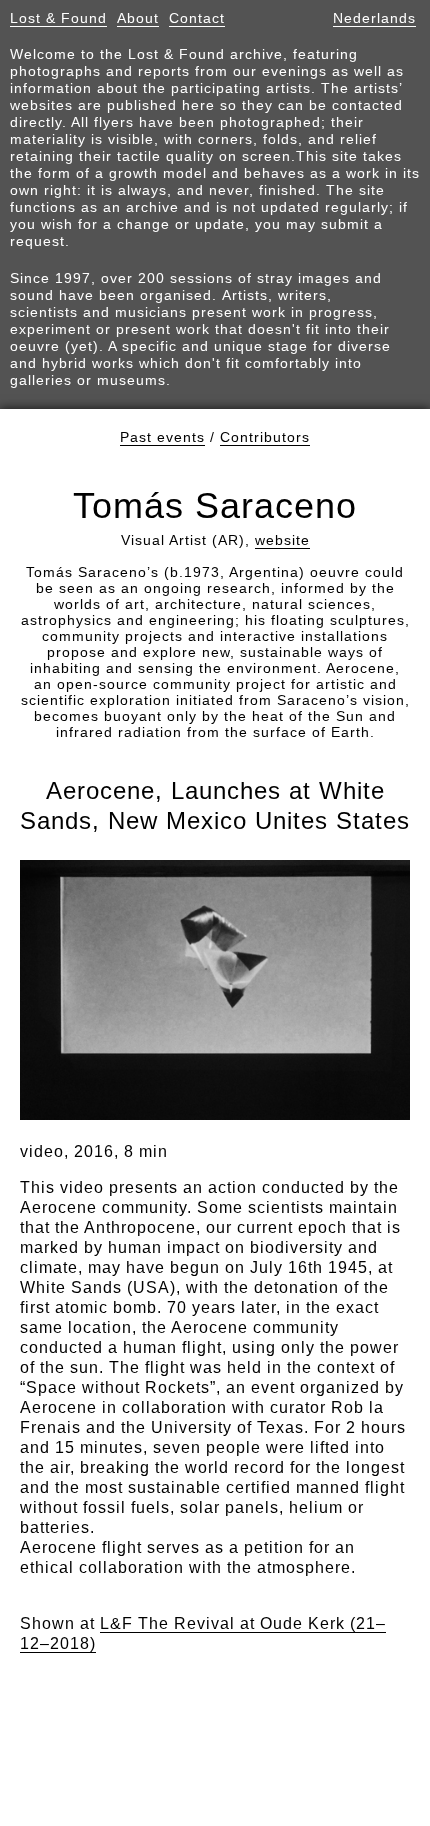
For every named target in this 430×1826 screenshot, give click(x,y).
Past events (162, 437)
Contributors (265, 437)
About (138, 18)
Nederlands (374, 18)
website (282, 540)
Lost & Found (58, 18)
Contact (197, 18)
